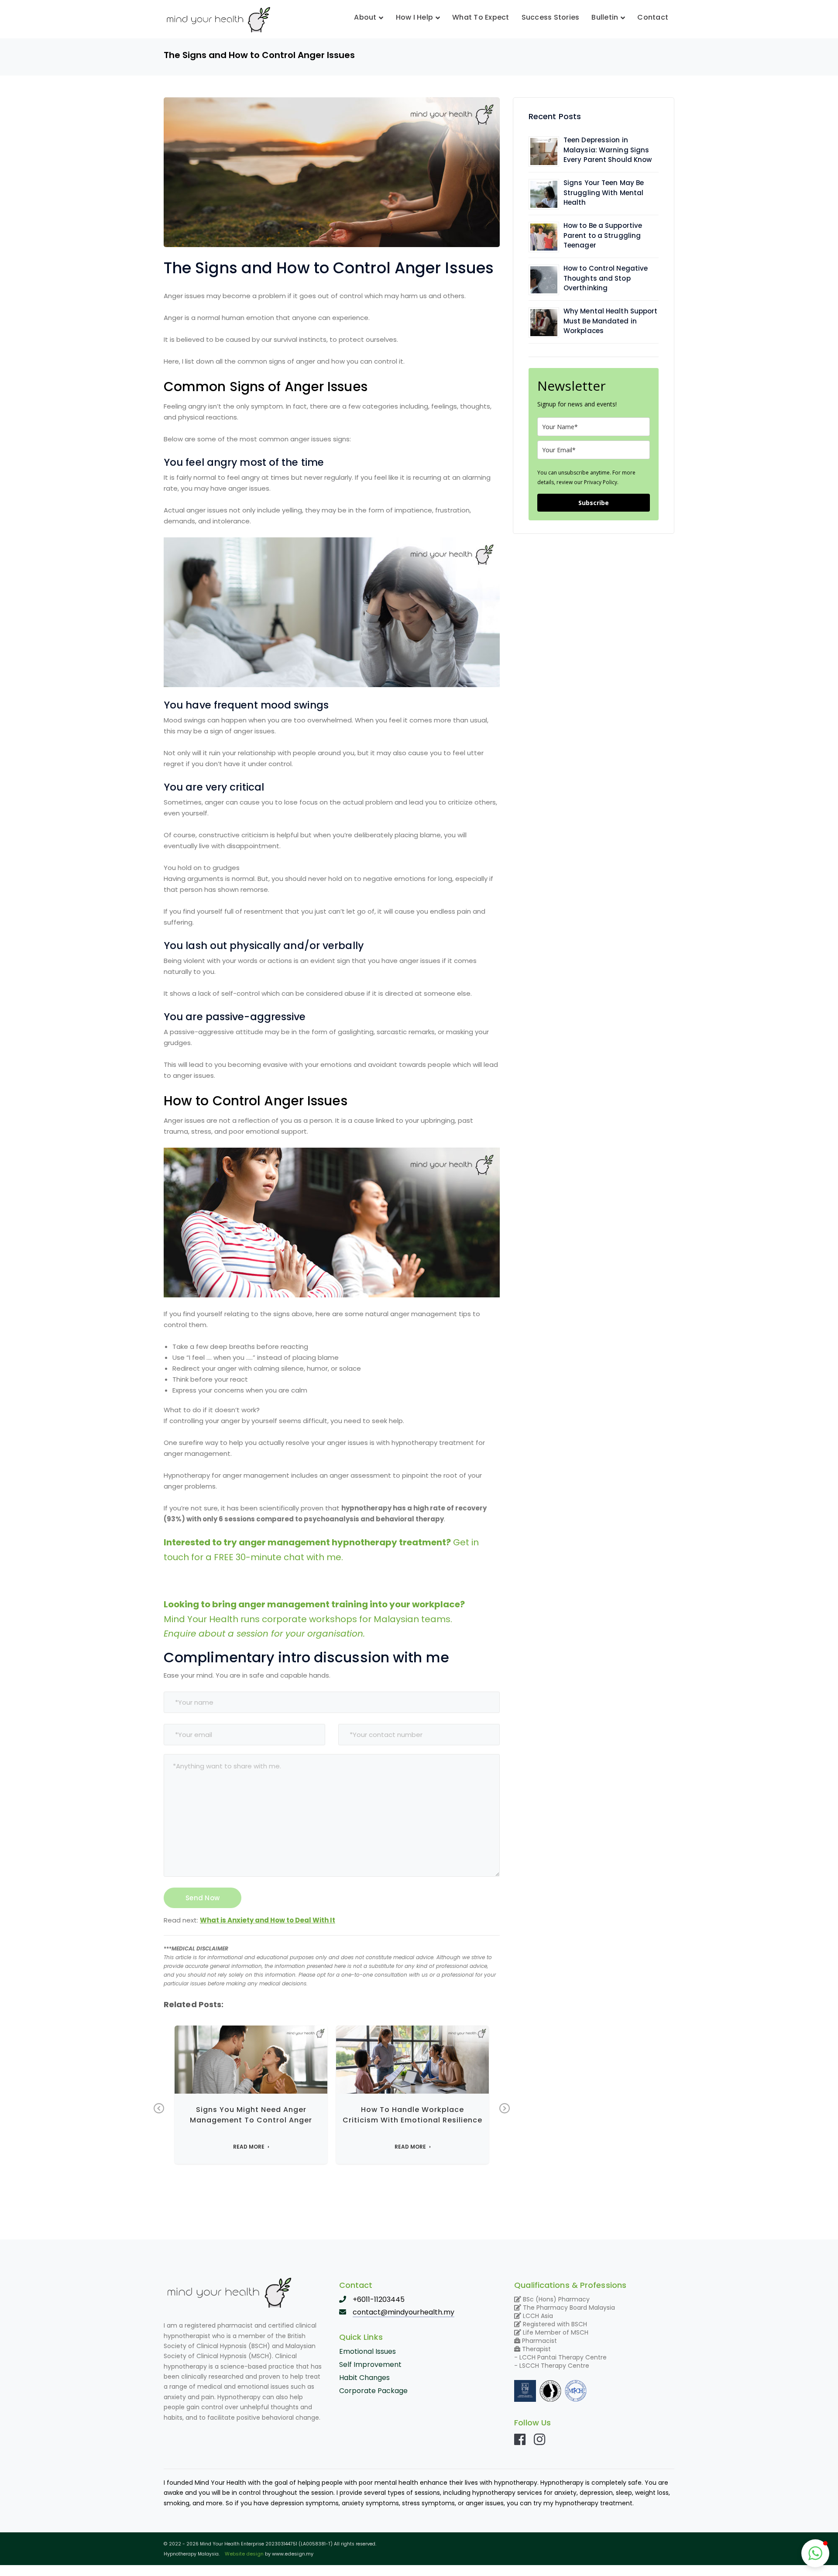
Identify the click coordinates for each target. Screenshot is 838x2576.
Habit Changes (364, 2378)
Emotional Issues (367, 2351)
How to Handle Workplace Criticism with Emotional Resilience (412, 2115)
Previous (159, 2108)
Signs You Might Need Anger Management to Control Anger (251, 2115)
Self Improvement (370, 2364)
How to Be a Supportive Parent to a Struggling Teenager (603, 235)
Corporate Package (373, 2391)
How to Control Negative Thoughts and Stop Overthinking (606, 278)
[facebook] (520, 2439)
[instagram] (539, 2439)
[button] (815, 2553)
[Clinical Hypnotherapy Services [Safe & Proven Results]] (218, 19)
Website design (244, 2554)
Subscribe (594, 503)
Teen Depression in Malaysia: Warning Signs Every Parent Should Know (608, 150)
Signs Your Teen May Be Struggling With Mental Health (604, 193)
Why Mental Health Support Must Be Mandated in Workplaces (611, 321)
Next (505, 2108)
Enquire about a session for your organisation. (264, 1634)
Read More (249, 2147)
